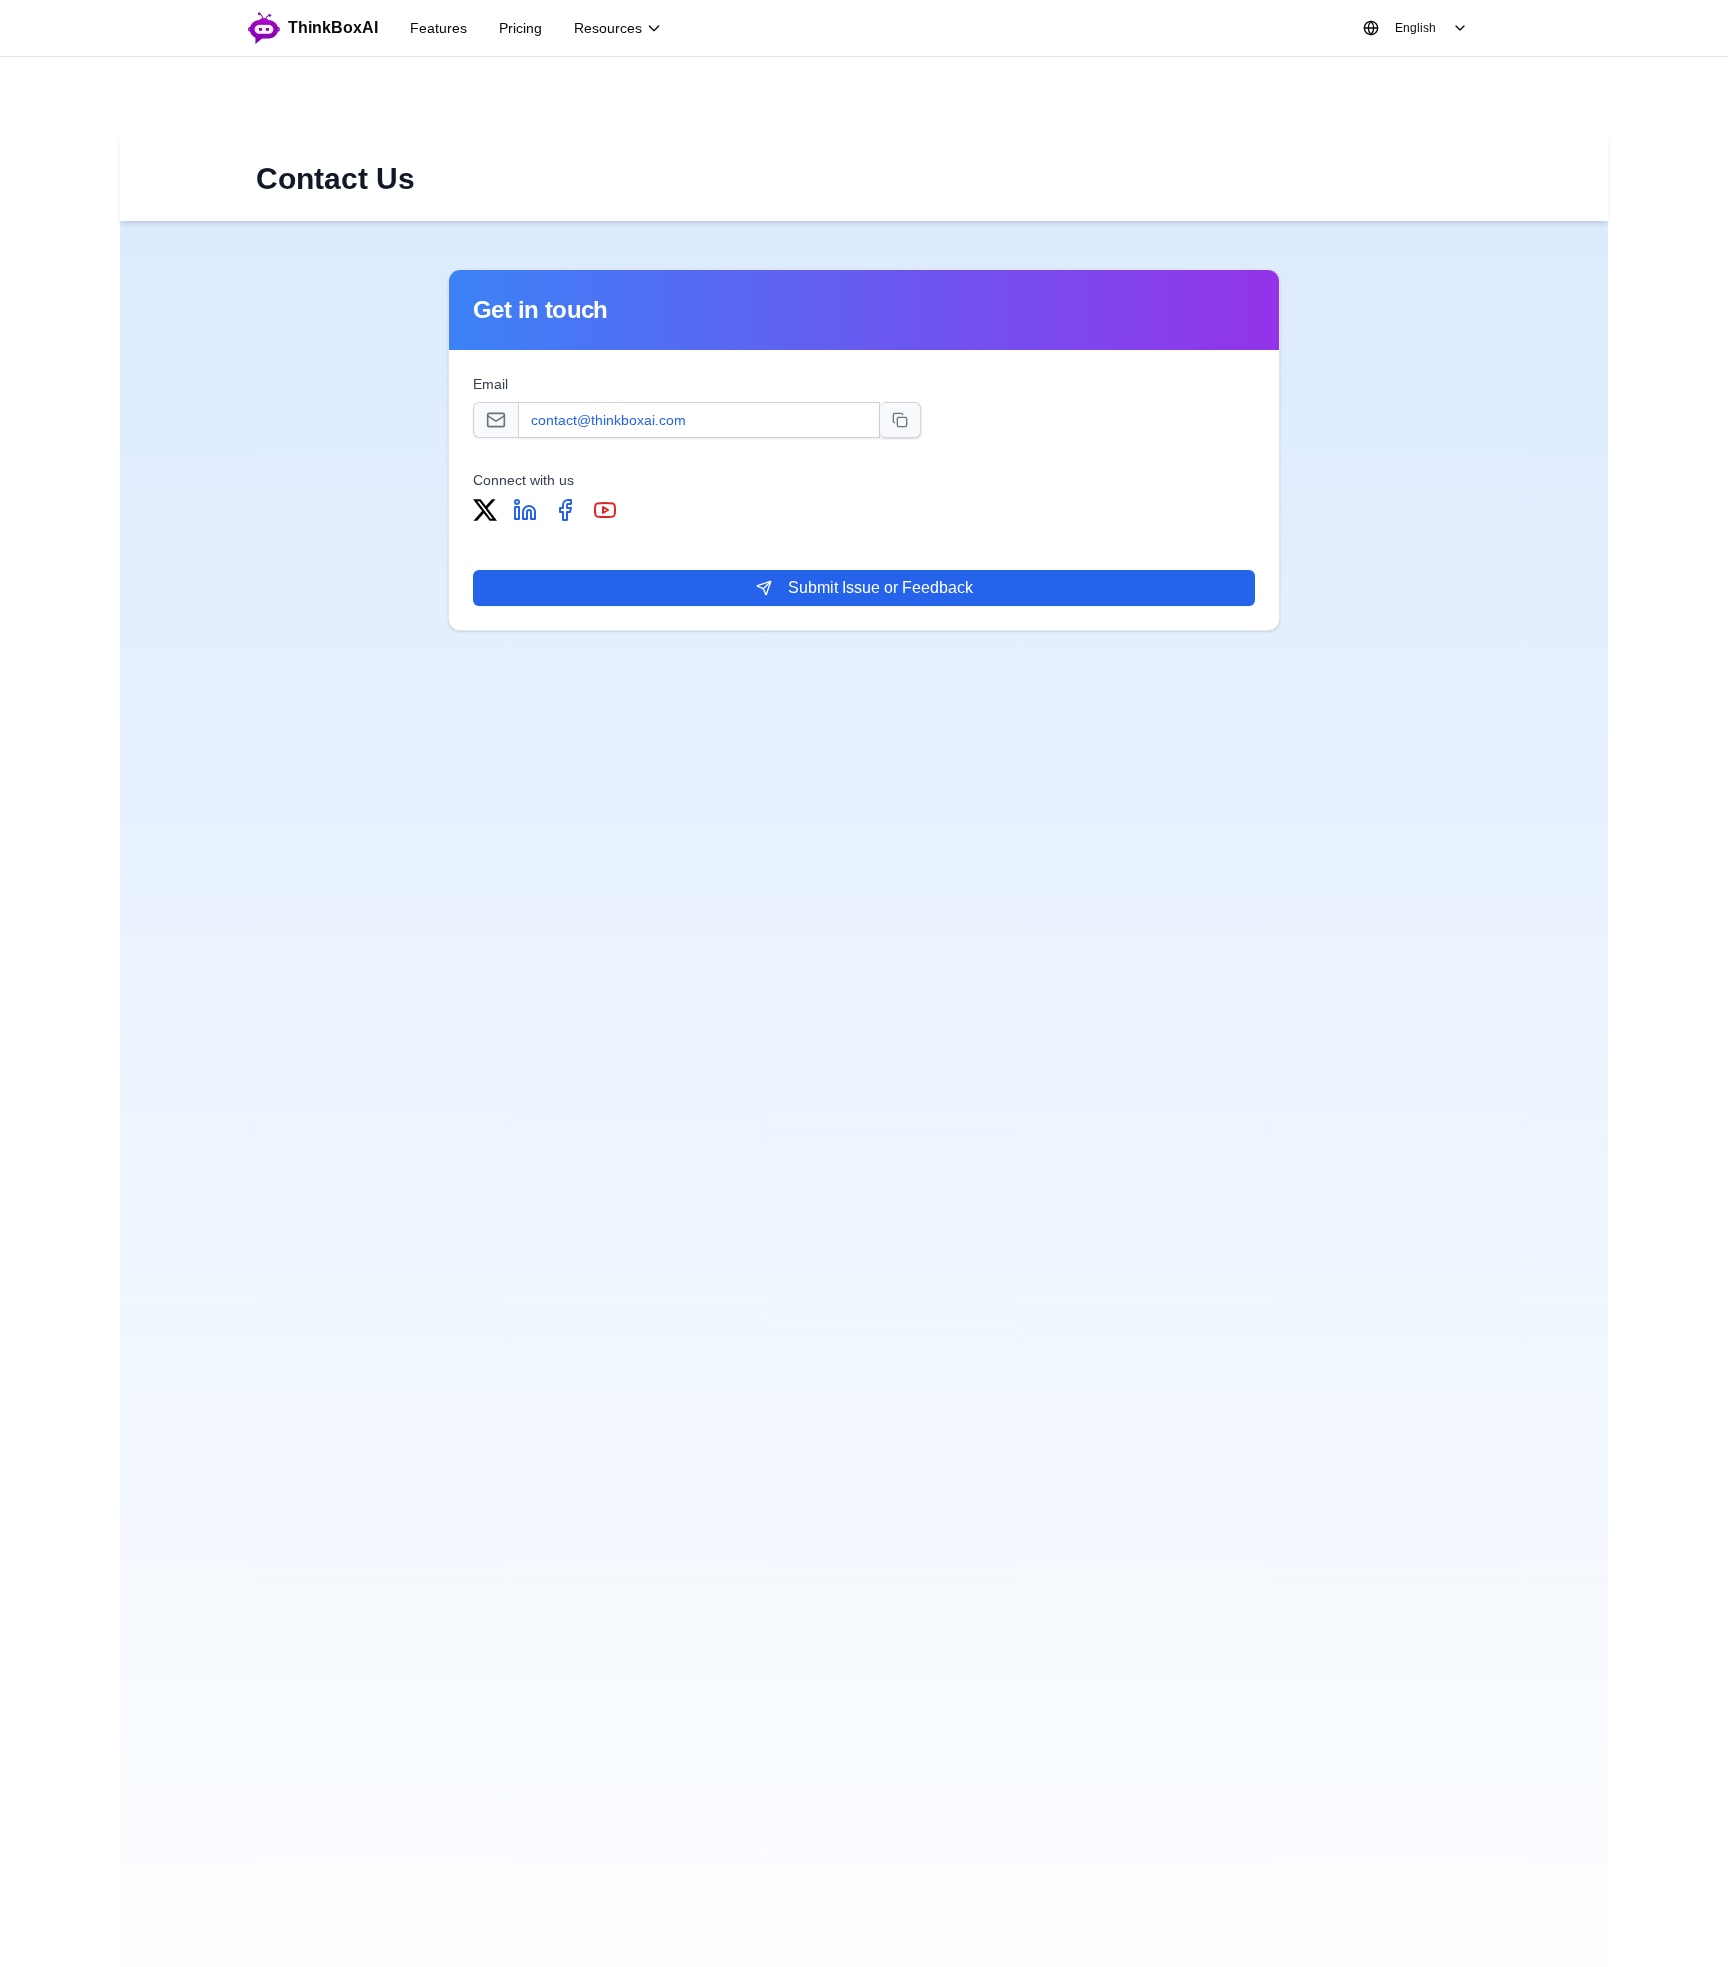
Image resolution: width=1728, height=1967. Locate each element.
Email (490, 384)
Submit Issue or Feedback (880, 587)
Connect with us (523, 480)
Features (438, 28)
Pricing (520, 28)
